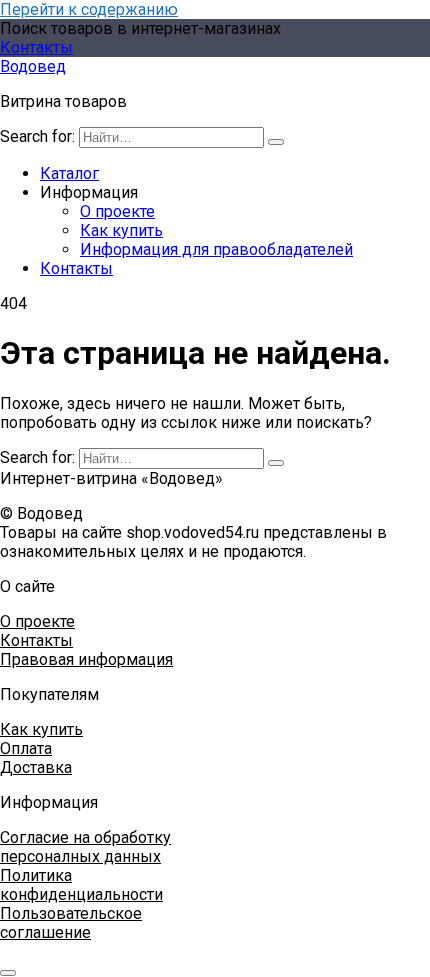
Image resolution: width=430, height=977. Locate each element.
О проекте (117, 211)
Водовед (33, 66)
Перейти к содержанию (89, 9)
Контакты (36, 47)
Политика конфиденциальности (81, 885)
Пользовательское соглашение (71, 923)
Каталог (69, 173)
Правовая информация (86, 659)
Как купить (121, 230)
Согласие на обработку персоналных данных (85, 847)
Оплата (26, 748)
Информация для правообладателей (216, 249)
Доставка (36, 767)
